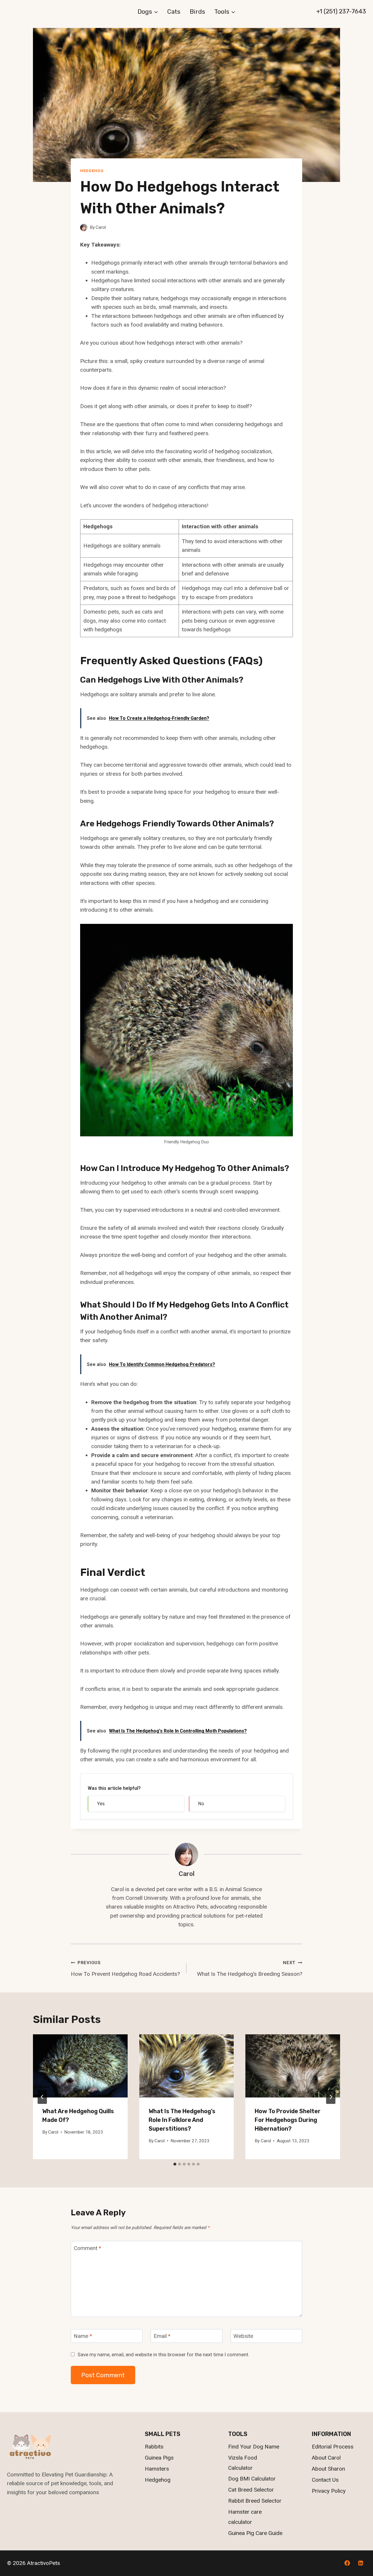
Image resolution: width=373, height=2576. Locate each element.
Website (243, 2336)
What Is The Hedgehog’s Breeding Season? (250, 1969)
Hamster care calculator (245, 2517)
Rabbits (154, 2447)
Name (83, 2336)
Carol (101, 227)
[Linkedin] (360, 2563)
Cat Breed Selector (251, 2490)
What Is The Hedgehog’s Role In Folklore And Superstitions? (182, 2120)
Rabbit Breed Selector (255, 2501)
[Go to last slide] (42, 2097)
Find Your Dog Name (254, 2447)
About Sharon (328, 2469)
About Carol (326, 2458)
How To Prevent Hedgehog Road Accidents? (125, 1969)
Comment (87, 2248)
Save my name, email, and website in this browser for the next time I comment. (163, 2354)
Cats (174, 11)
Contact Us (325, 2480)
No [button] (201, 1804)
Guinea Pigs (159, 2458)
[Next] (331, 2097)
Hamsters (157, 2469)
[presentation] (80, 2066)
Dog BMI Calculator (252, 2479)
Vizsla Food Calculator (243, 2463)
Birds (197, 11)
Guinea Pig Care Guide (255, 2533)
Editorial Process (333, 2447)
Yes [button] (101, 1804)
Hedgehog (92, 171)
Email (162, 2336)
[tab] (175, 2164)
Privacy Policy (329, 2491)
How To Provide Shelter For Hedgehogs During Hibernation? (288, 2120)
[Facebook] (347, 2563)
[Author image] (84, 227)
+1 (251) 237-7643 (341, 11)
